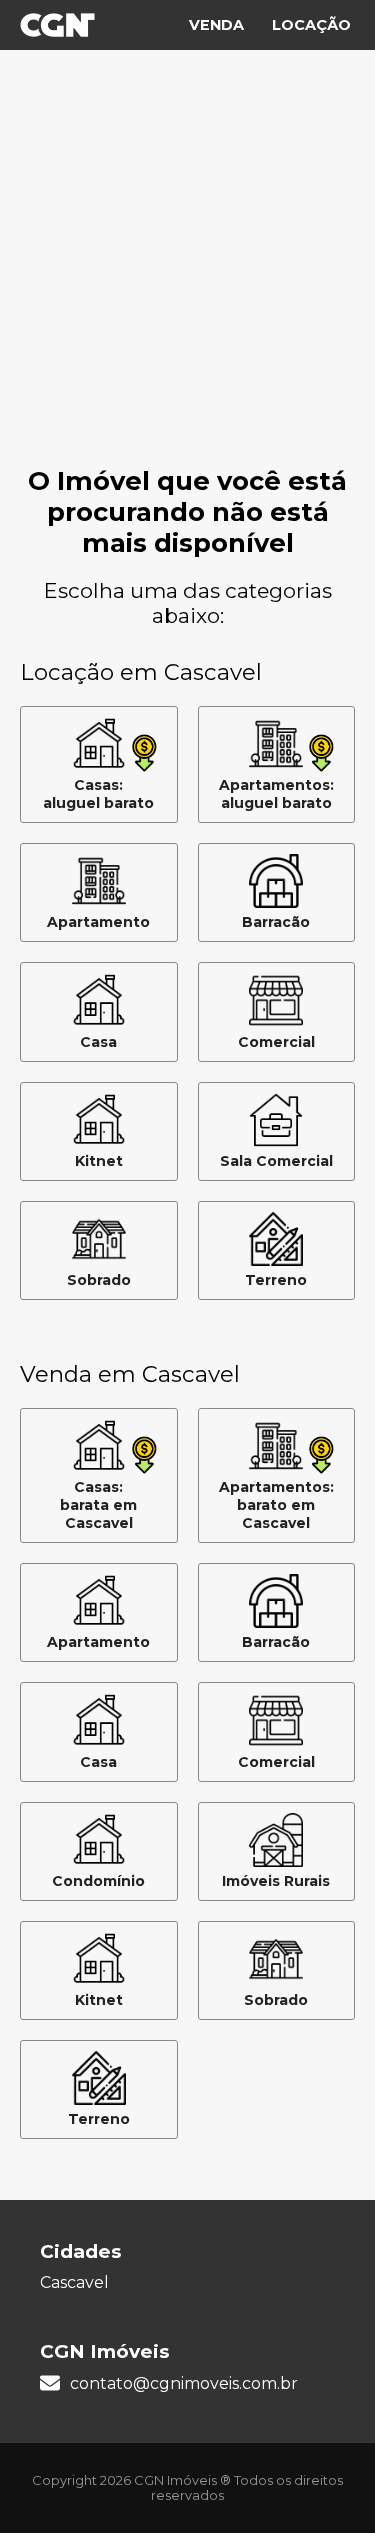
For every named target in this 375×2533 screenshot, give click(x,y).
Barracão (276, 922)
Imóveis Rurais (276, 1881)
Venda (216, 25)
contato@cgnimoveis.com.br (184, 2383)
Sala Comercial (276, 1161)
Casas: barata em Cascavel (98, 1505)
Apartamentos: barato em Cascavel (276, 1505)
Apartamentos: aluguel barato (276, 794)
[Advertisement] (187, 267)
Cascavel (74, 2282)
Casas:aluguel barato (98, 794)
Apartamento (98, 922)
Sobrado (99, 1280)
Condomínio (98, 1881)
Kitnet (99, 1161)
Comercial (276, 1042)
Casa (98, 1042)
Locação (311, 25)
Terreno (276, 1280)
